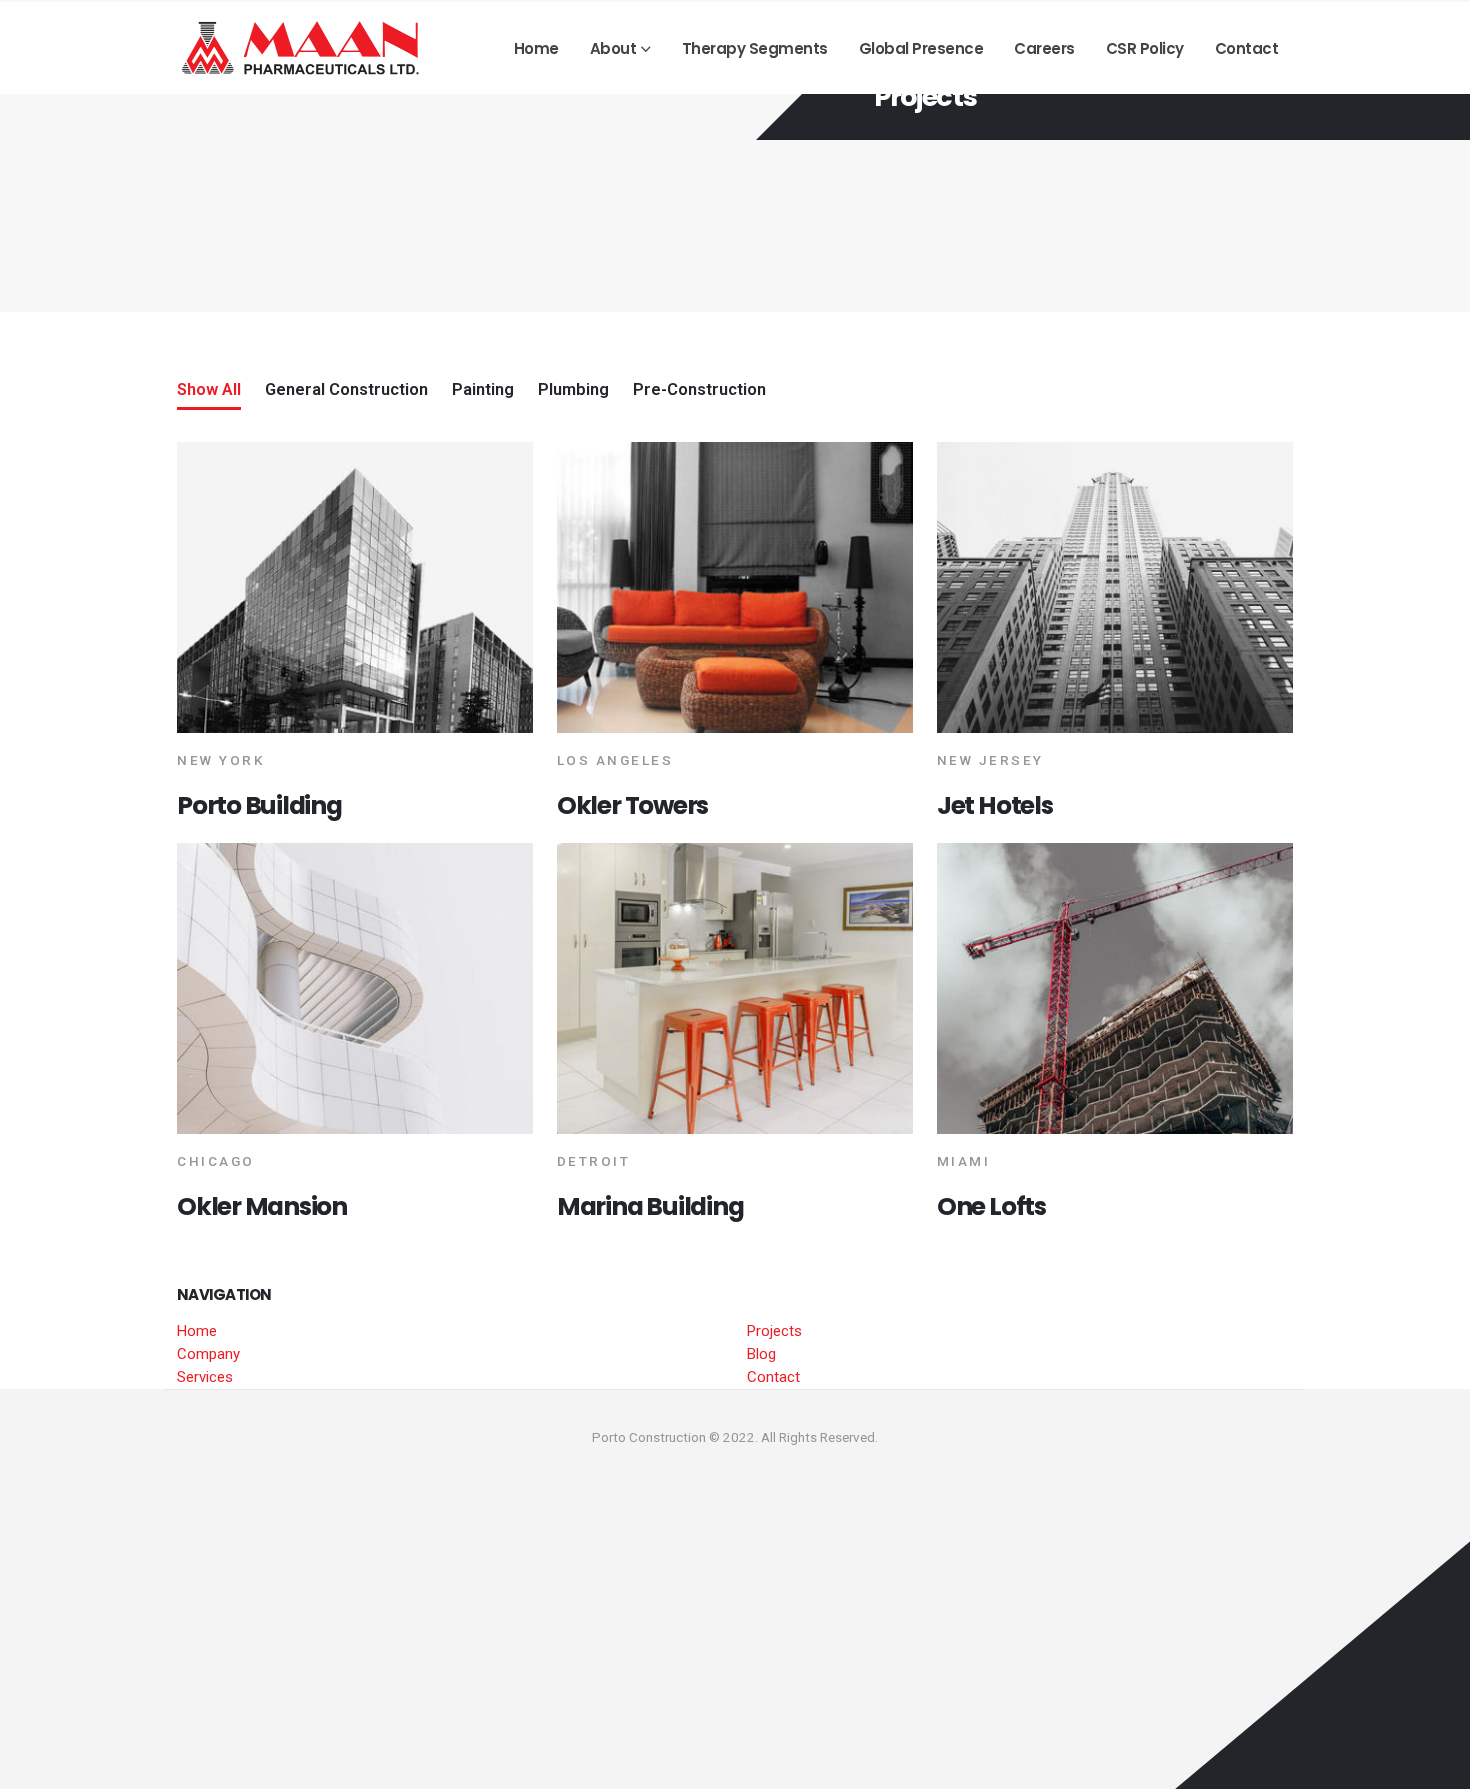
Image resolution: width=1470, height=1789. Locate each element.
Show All (209, 389)
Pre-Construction (699, 389)
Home (536, 48)
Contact (1247, 48)
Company (208, 1354)
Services (205, 1377)
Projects (774, 1331)
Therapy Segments (755, 48)
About (613, 48)
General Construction (346, 389)
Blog (761, 1354)
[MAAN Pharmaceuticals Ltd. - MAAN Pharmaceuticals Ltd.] (302, 48)
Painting (483, 389)
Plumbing (573, 389)
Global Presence (921, 48)
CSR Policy (1145, 48)
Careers (1044, 48)
